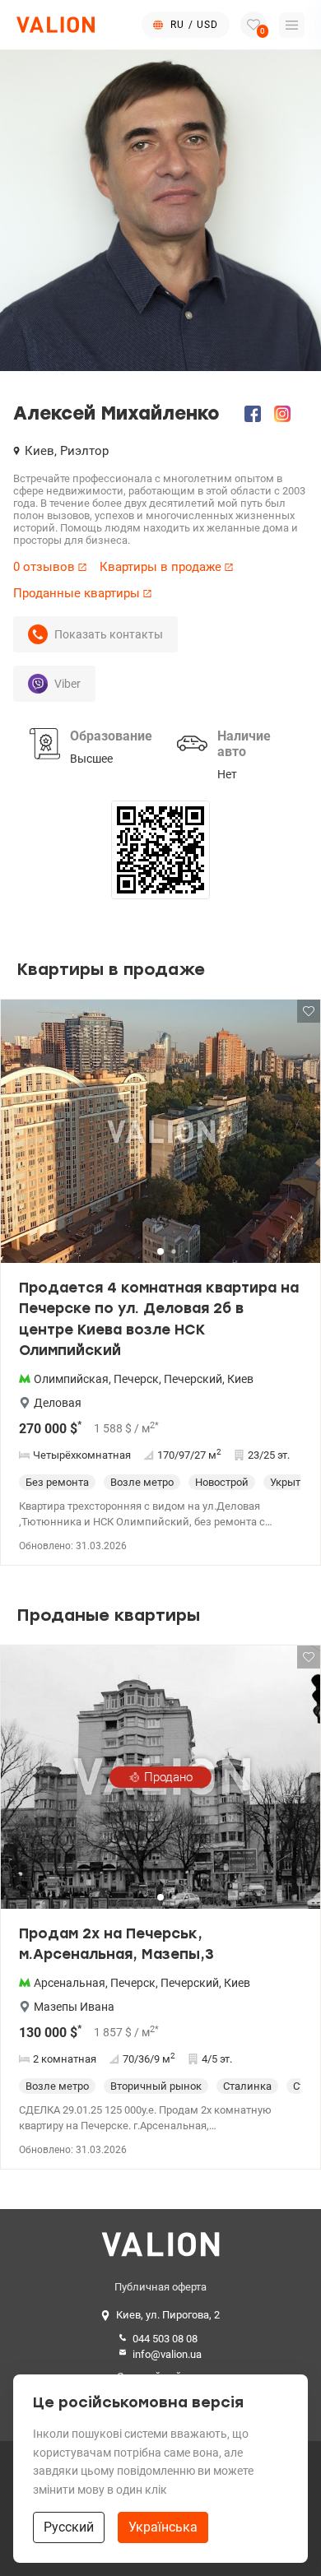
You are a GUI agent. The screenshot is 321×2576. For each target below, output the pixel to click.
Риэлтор (84, 451)
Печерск (136, 1379)
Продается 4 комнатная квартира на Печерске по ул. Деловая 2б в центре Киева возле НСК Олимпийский (159, 1319)
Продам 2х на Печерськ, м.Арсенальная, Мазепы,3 (116, 1944)
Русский (69, 2527)
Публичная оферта (160, 2287)
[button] (297, 1138)
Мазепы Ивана (74, 2007)
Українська (163, 2527)
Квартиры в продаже (160, 567)
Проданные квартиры (77, 593)
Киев (240, 1379)
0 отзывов (44, 567)
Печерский (193, 1379)
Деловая (58, 1403)
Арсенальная (70, 1983)
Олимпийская (71, 1379)
